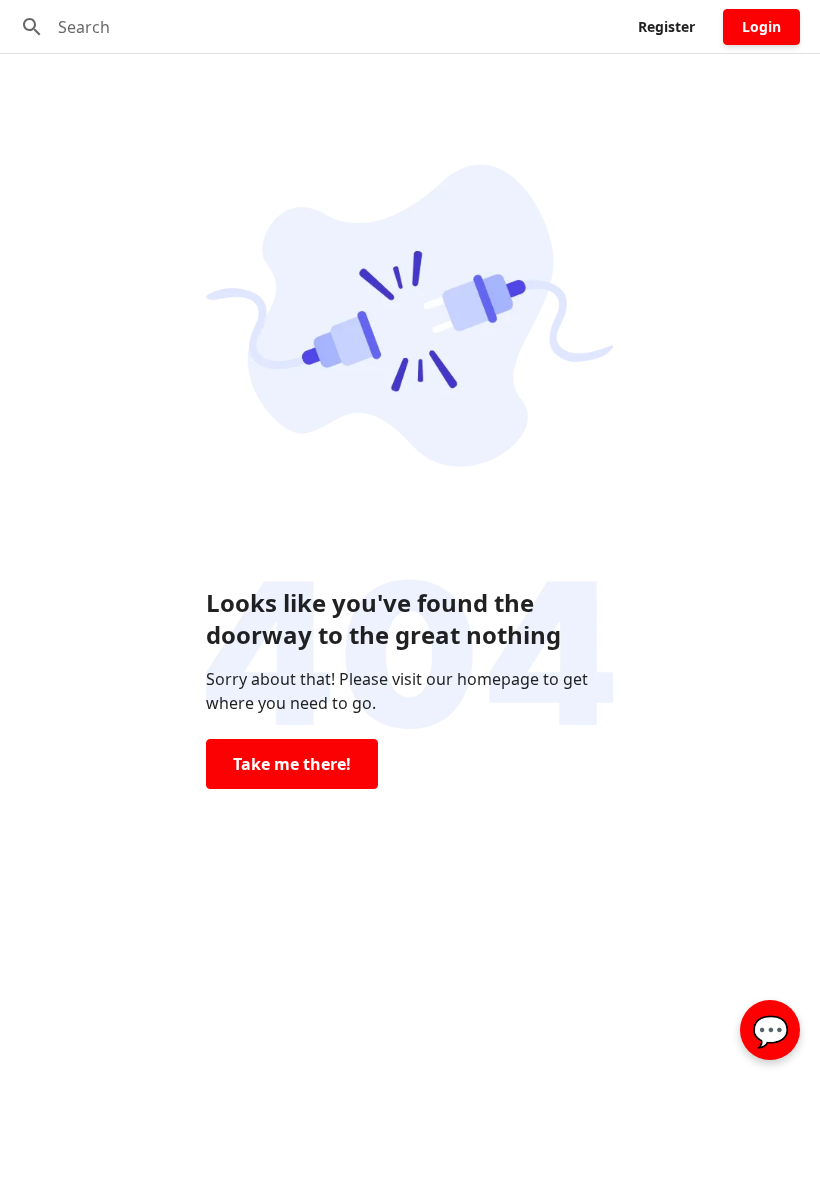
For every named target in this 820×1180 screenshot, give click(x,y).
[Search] (32, 27)
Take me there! (292, 764)
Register (666, 26)
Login (761, 26)
